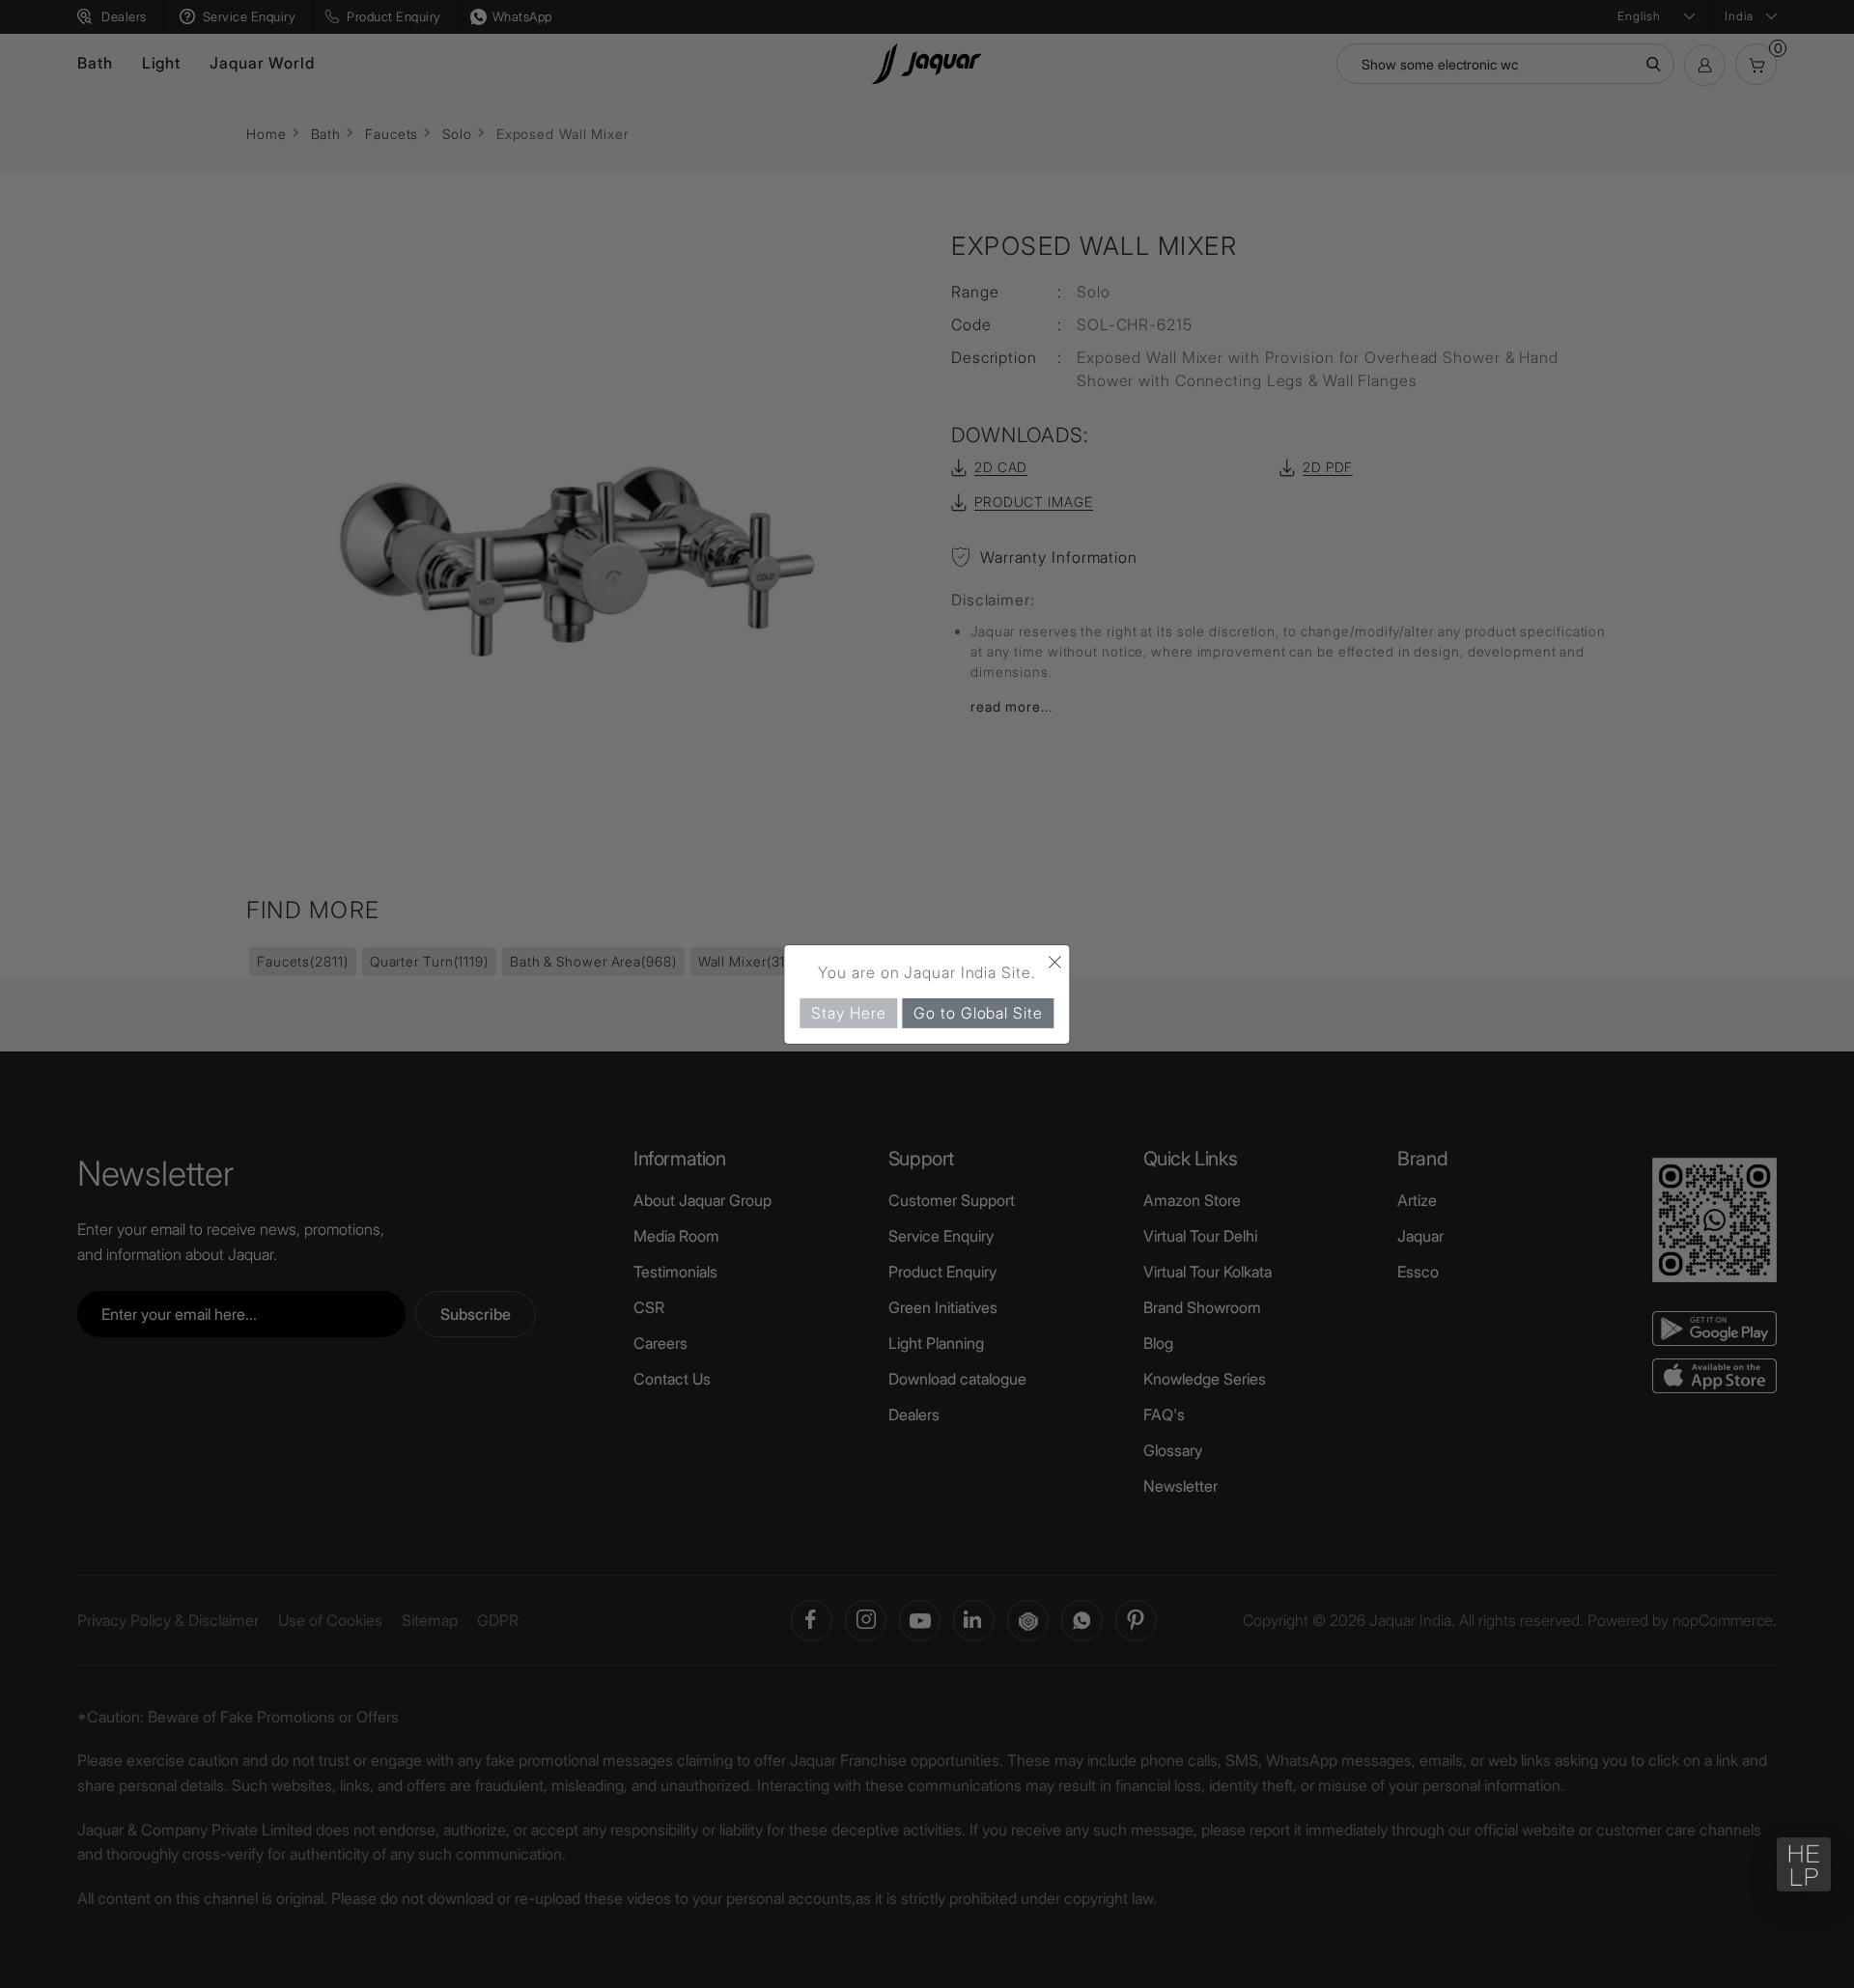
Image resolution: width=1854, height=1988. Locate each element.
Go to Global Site (978, 1012)
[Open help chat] (1804, 1864)
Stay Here (848, 1012)
